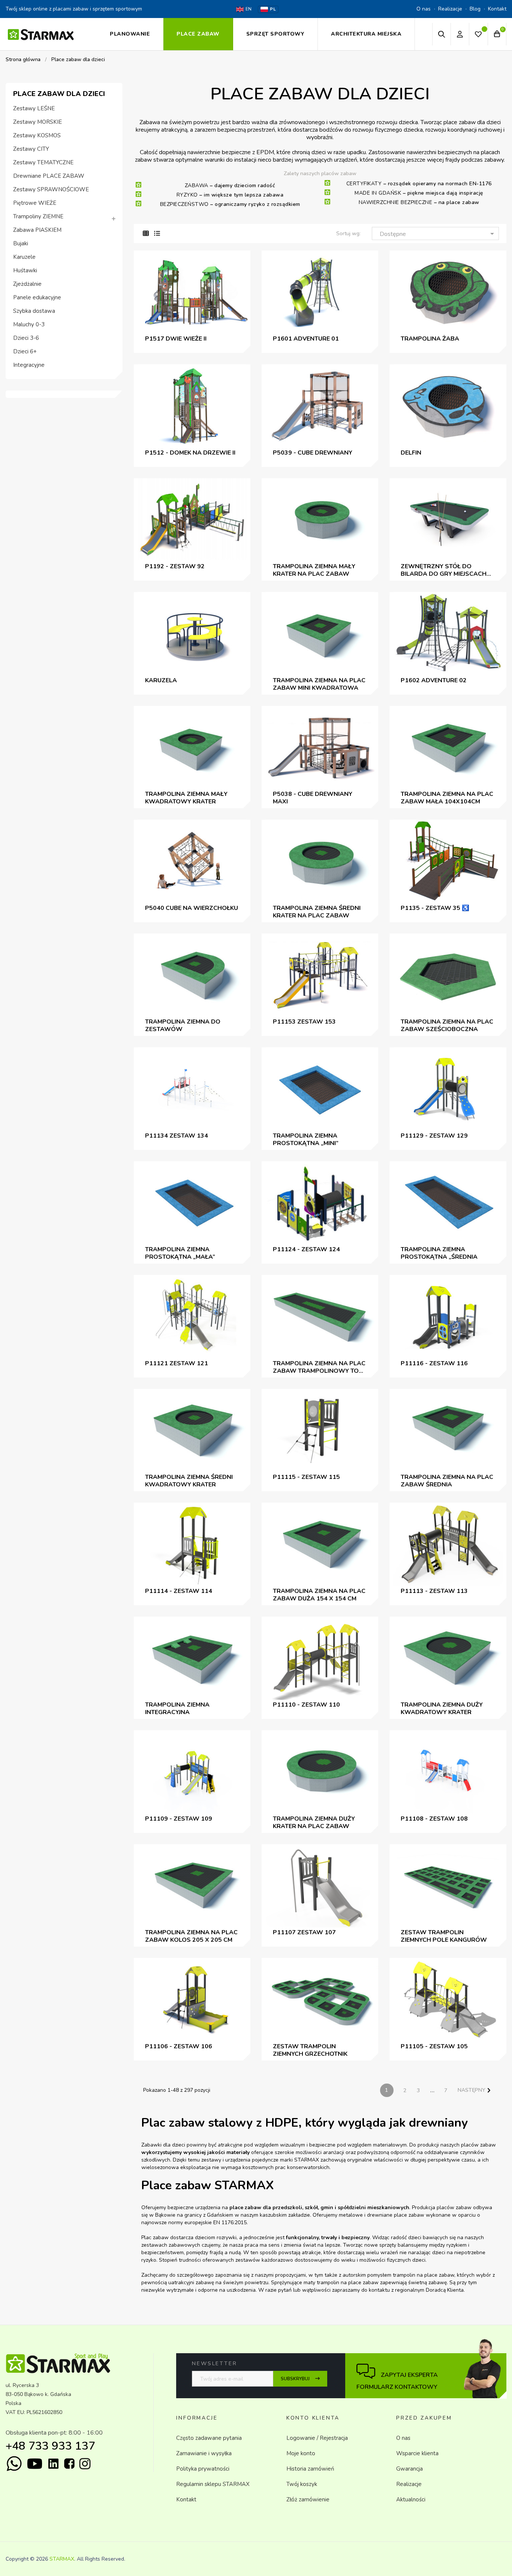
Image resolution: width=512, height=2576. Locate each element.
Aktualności (411, 2499)
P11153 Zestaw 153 (304, 1022)
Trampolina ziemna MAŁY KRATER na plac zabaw (314, 570)
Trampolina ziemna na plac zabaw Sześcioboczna (447, 1025)
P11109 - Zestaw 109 (179, 1819)
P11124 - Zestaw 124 (306, 1249)
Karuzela (161, 680)
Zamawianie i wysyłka (204, 2453)
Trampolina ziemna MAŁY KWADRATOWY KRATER (186, 798)
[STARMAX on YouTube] (35, 2464)
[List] (157, 234)
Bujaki (21, 244)
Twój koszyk (302, 2484)
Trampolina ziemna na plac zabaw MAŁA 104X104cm (447, 798)
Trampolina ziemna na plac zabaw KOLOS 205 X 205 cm (191, 1936)
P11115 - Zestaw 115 (306, 1477)
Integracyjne (29, 365)
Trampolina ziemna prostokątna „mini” (306, 1139)
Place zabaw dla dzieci (59, 94)
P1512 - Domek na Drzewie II (190, 453)
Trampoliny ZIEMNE (38, 217)
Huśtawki (25, 271)
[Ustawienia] (460, 34)
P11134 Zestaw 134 (177, 1136)
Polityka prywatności (203, 2469)
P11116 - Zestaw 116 (434, 1363)
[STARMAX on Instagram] (85, 2464)
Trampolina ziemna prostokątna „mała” (180, 1253)
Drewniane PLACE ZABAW (49, 176)
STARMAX (62, 2559)
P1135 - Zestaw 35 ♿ (435, 908)
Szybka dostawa (34, 311)
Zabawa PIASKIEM (37, 230)
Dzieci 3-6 (26, 338)
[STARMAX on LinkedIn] (53, 2464)
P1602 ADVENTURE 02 (434, 680)
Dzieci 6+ (25, 352)
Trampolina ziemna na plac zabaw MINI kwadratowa (319, 684)
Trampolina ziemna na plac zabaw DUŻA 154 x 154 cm (319, 1595)
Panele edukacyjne (37, 298)
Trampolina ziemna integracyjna (177, 1708)
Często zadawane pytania (209, 2438)
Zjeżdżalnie (27, 284)
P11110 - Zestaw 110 (306, 1705)
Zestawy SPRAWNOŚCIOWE (51, 190)
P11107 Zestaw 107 (304, 1932)
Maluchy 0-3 (29, 325)
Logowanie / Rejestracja (317, 2438)
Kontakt (497, 9)
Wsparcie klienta (417, 2453)
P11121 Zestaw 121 (177, 1363)
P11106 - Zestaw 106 (179, 2046)
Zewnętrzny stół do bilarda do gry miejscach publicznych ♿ (444, 570)
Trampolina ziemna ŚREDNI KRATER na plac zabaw (317, 912)
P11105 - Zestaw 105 (434, 2046)
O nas (424, 9)
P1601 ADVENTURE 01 (306, 339)
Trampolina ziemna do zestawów (183, 1025)
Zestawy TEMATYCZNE (43, 163)
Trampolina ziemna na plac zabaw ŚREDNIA (447, 1481)
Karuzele (24, 257)
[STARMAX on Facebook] (69, 2463)
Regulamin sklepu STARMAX (213, 2484)
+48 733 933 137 (50, 2446)
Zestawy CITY (31, 149)
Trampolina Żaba (430, 339)
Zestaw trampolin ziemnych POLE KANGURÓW (444, 1936)
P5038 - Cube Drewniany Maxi (313, 798)
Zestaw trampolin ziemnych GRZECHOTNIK (310, 2050)
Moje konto (301, 2453)
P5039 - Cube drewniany (313, 453)
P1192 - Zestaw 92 (175, 566)
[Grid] (146, 234)
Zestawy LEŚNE (34, 109)
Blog (475, 9)
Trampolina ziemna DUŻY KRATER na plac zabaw (314, 1822)
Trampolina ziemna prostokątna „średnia (439, 1253)
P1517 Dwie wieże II (176, 339)
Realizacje (450, 9)
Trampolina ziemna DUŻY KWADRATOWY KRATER (442, 1708)
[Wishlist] (478, 35)
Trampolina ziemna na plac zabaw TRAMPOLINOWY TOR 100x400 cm (319, 1367)
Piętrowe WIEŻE (35, 203)
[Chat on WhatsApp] (14, 2464)
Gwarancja (409, 2469)
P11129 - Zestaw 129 (434, 1136)
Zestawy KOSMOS (37, 136)
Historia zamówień (310, 2469)
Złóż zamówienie (308, 2499)
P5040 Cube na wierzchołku (192, 908)
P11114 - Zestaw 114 (179, 1591)
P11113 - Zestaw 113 (434, 1591)
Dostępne (438, 234)
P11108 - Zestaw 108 (434, 1819)
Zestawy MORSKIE (37, 122)
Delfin (411, 453)
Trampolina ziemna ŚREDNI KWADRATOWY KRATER (189, 1481)
